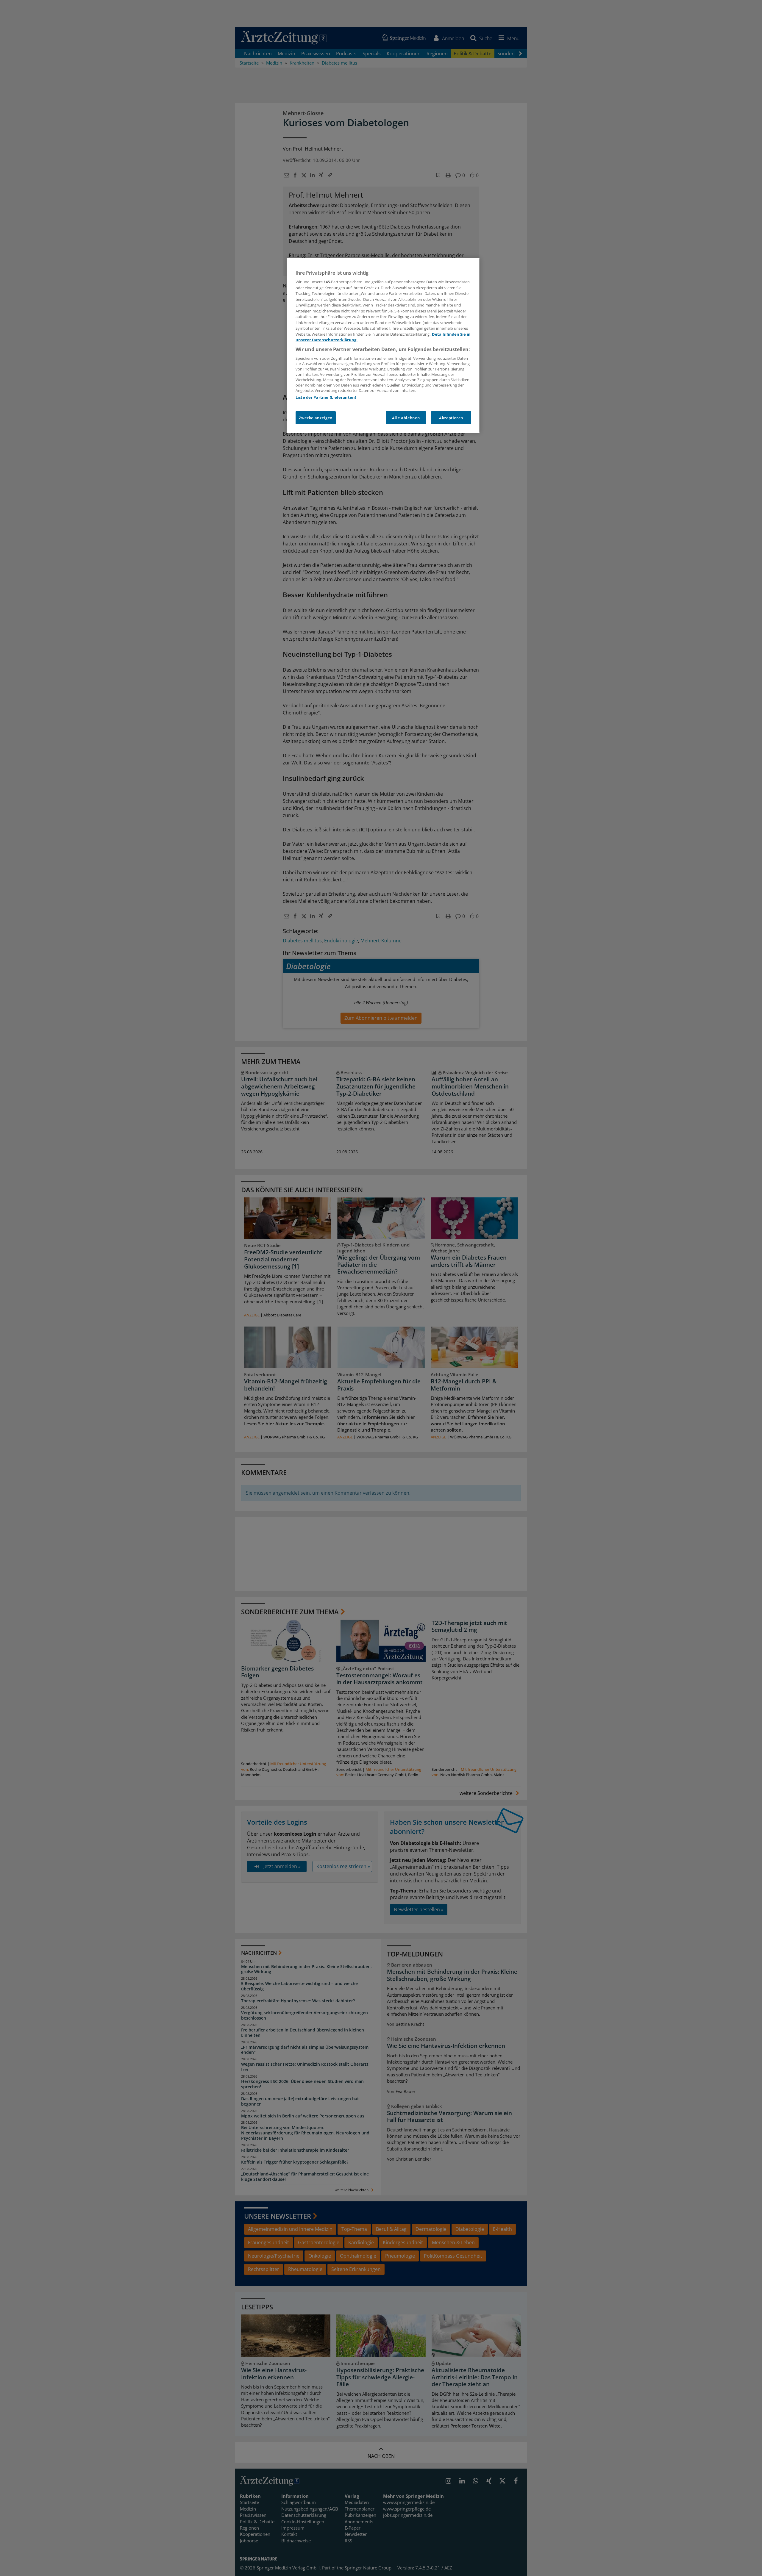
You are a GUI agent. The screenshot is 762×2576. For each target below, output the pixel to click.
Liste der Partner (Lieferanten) (326, 397)
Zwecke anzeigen (316, 418)
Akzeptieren (451, 418)
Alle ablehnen (406, 418)
